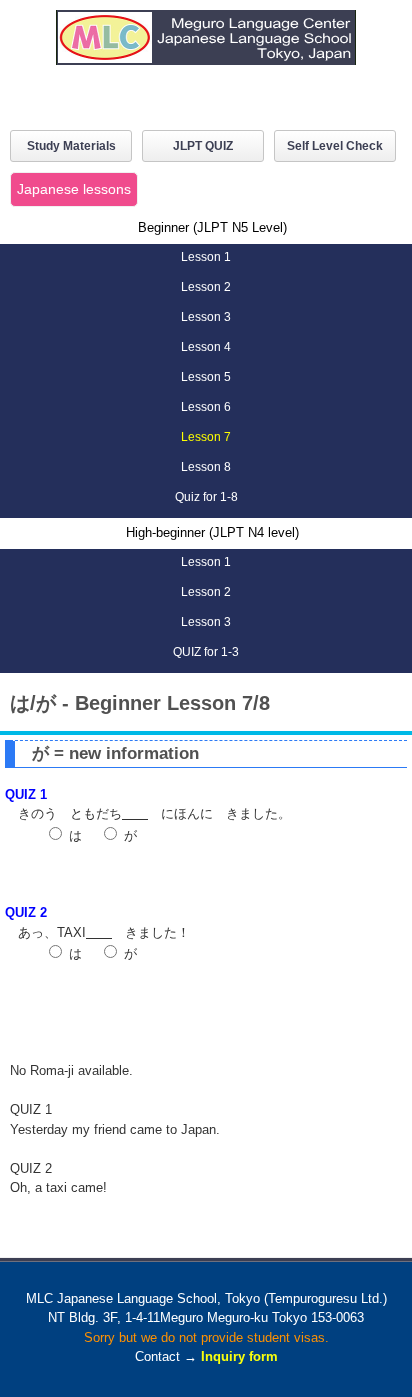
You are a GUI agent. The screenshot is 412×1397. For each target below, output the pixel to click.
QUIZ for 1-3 (206, 652)
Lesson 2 (206, 287)
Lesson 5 (206, 377)
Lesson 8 (206, 467)
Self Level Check (335, 146)
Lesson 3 (206, 317)
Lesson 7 (206, 437)
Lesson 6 (206, 407)
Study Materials (71, 146)
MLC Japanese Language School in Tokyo (206, 52)
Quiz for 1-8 (206, 497)
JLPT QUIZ (203, 146)
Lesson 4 (206, 347)
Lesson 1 (206, 257)
